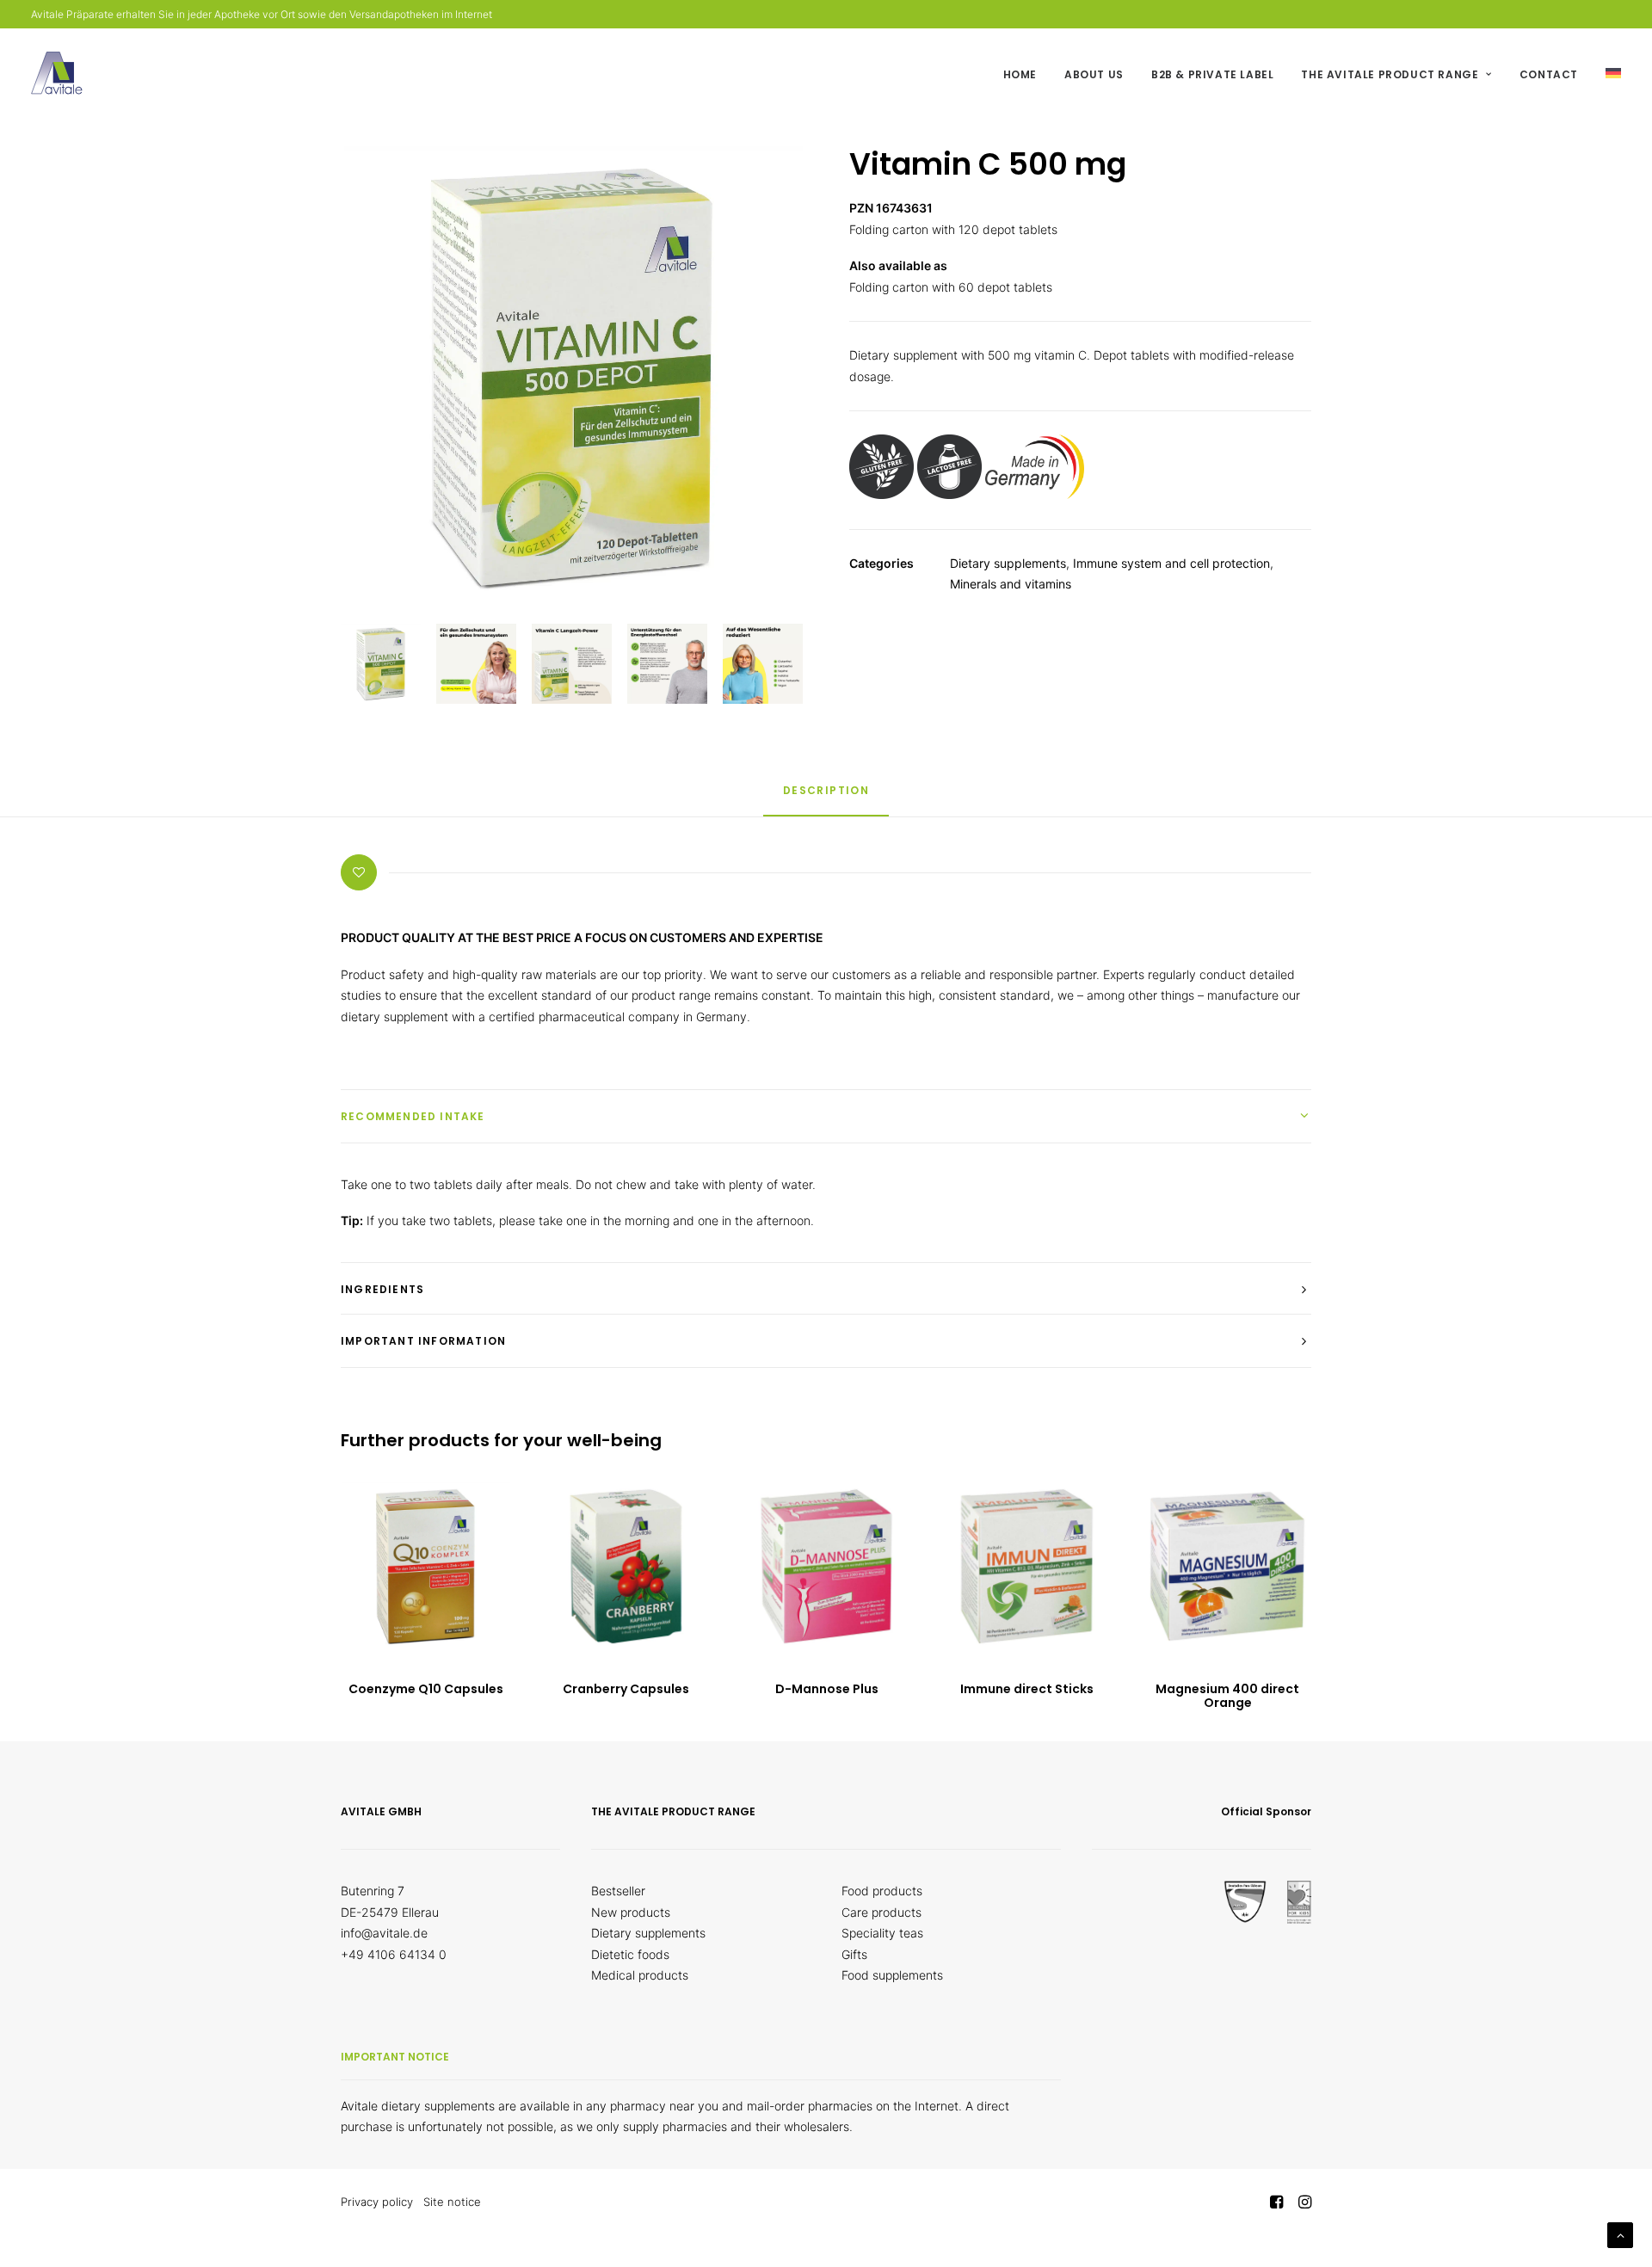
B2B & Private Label (1212, 74)
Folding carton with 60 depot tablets (951, 287)
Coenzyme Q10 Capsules (426, 1689)
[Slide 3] (572, 664)
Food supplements (892, 1975)
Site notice (452, 2202)
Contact (1549, 74)
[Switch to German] (1607, 73)
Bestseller (618, 1891)
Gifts (854, 1954)
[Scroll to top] (1620, 2234)
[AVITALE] (57, 73)
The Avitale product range (1390, 74)
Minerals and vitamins (1011, 584)
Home (1020, 74)
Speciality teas (882, 1933)
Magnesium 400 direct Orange (1227, 1696)
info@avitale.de (384, 1933)
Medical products (640, 1975)
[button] (425, 1566)
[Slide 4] (667, 664)
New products (631, 1912)
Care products (881, 1912)
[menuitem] (1026, 75)
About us (1094, 74)
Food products (882, 1891)
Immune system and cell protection (1171, 563)
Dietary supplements (1008, 563)
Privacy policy (377, 2202)
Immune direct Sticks (1027, 1689)
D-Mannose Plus (827, 1689)
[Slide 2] (476, 664)
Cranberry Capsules (626, 1689)
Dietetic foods (630, 1954)
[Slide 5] (763, 664)
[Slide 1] (381, 664)
